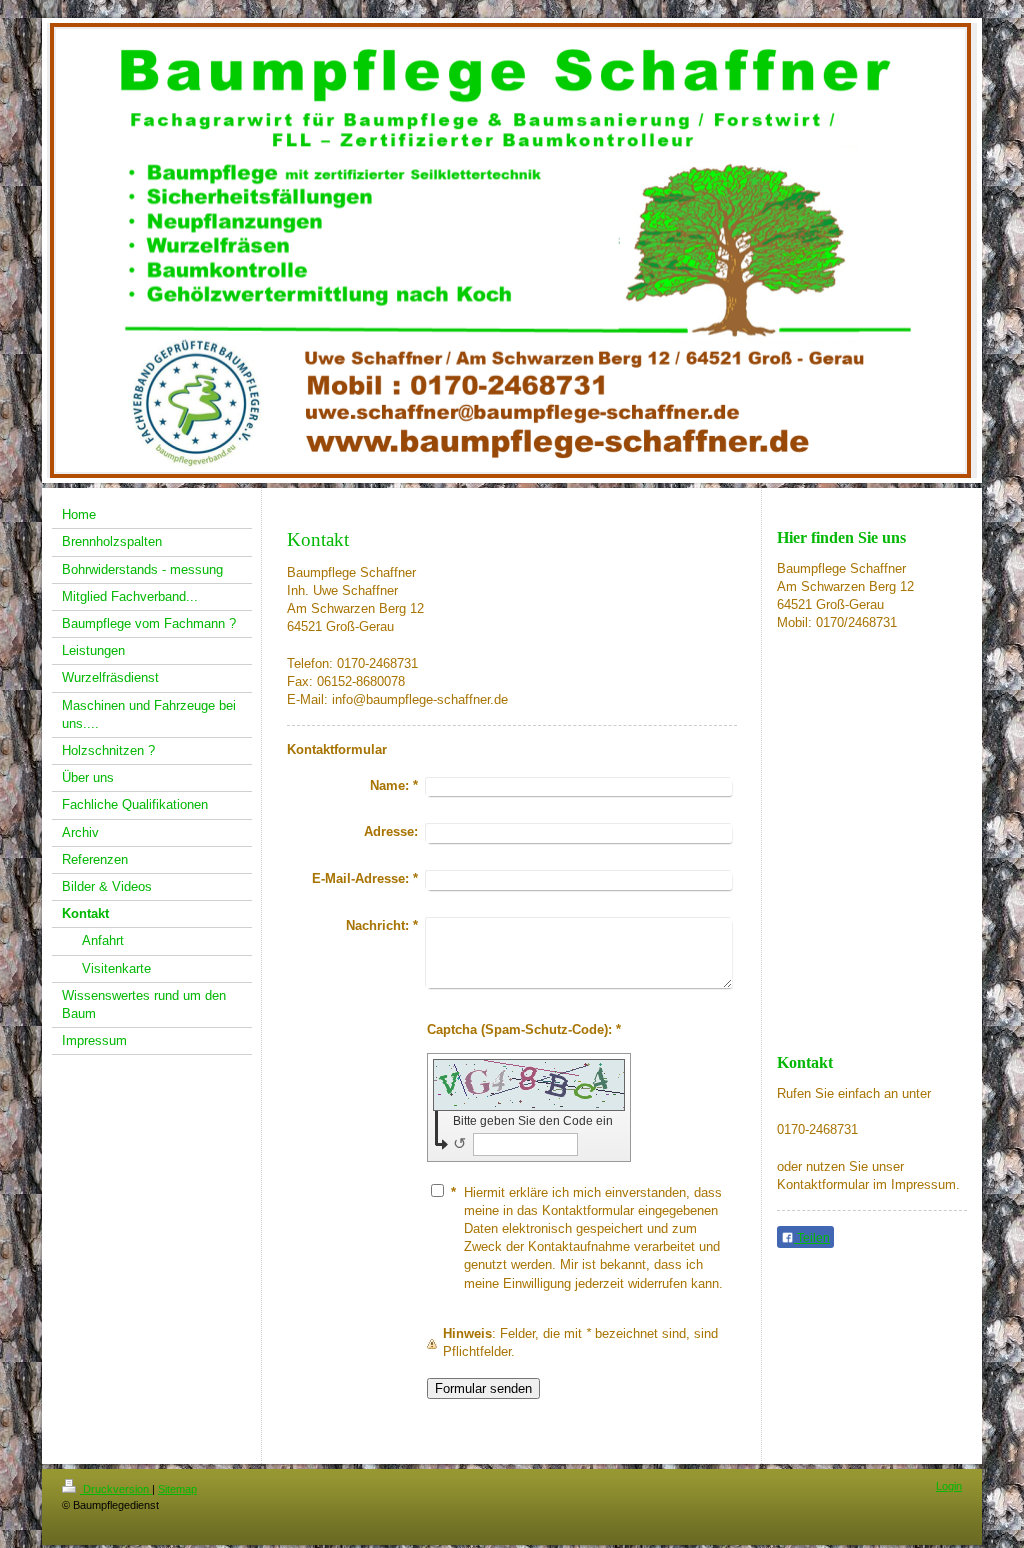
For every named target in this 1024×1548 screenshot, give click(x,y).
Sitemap (177, 1489)
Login (949, 1486)
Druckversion (116, 1489)
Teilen (812, 1238)
